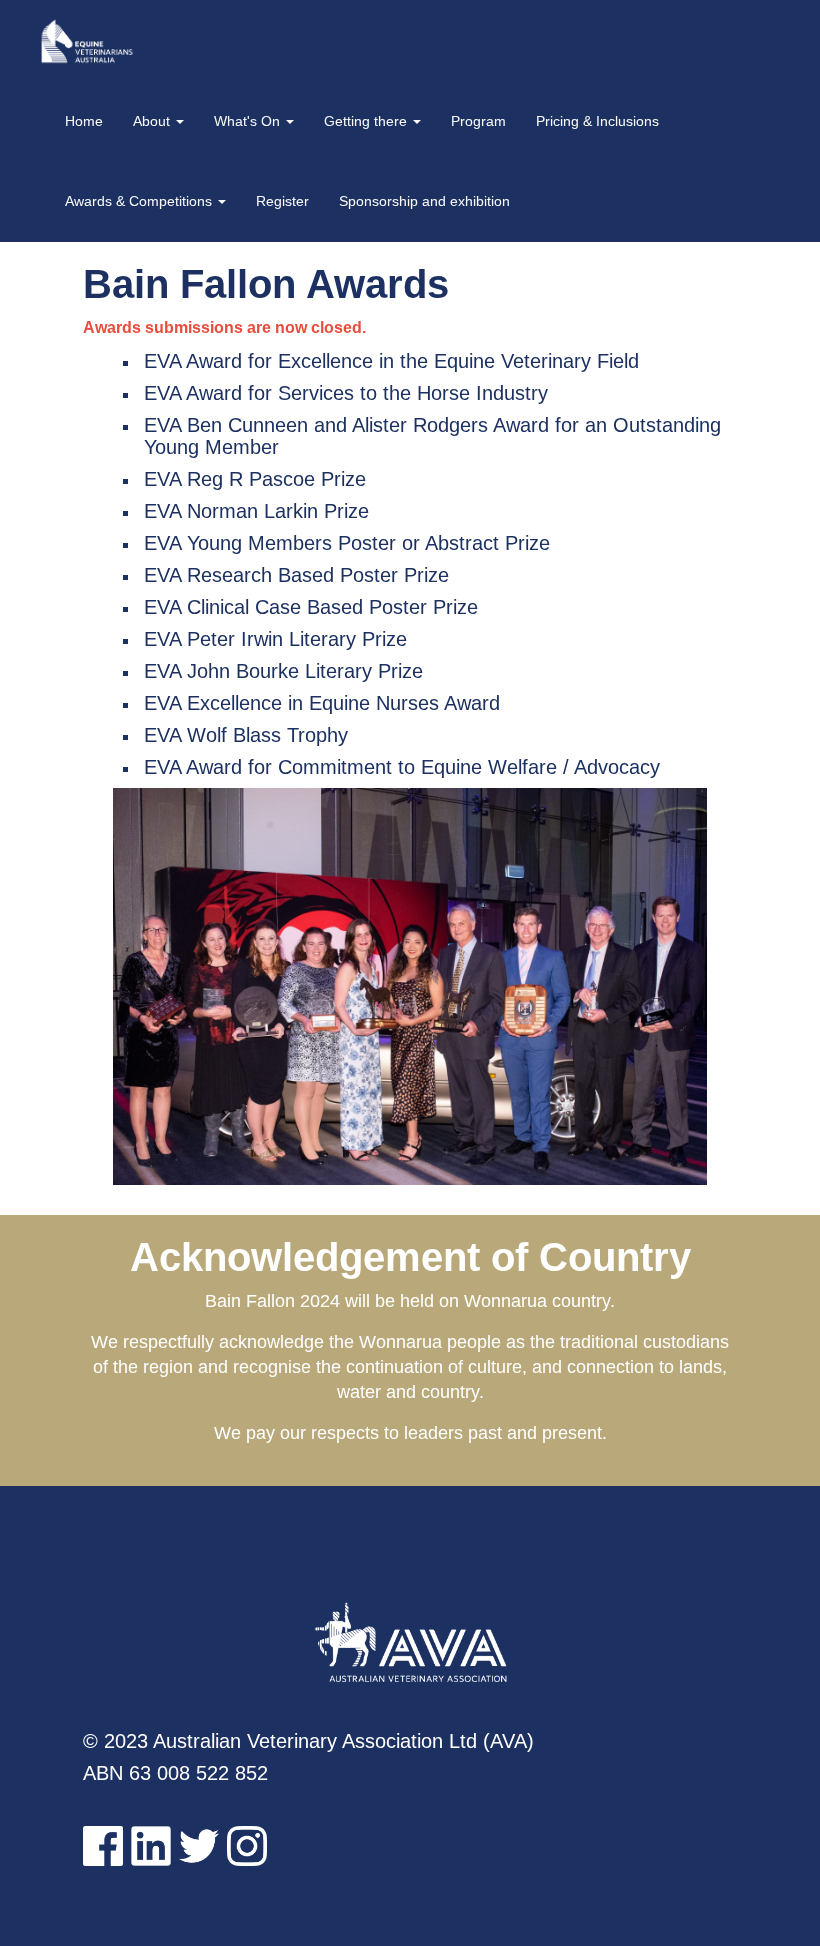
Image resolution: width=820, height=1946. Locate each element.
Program (478, 121)
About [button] (153, 121)
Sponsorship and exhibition (424, 201)
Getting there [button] (367, 121)
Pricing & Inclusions (597, 121)
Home (84, 121)
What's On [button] (249, 121)
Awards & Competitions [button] (140, 201)
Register (282, 201)
